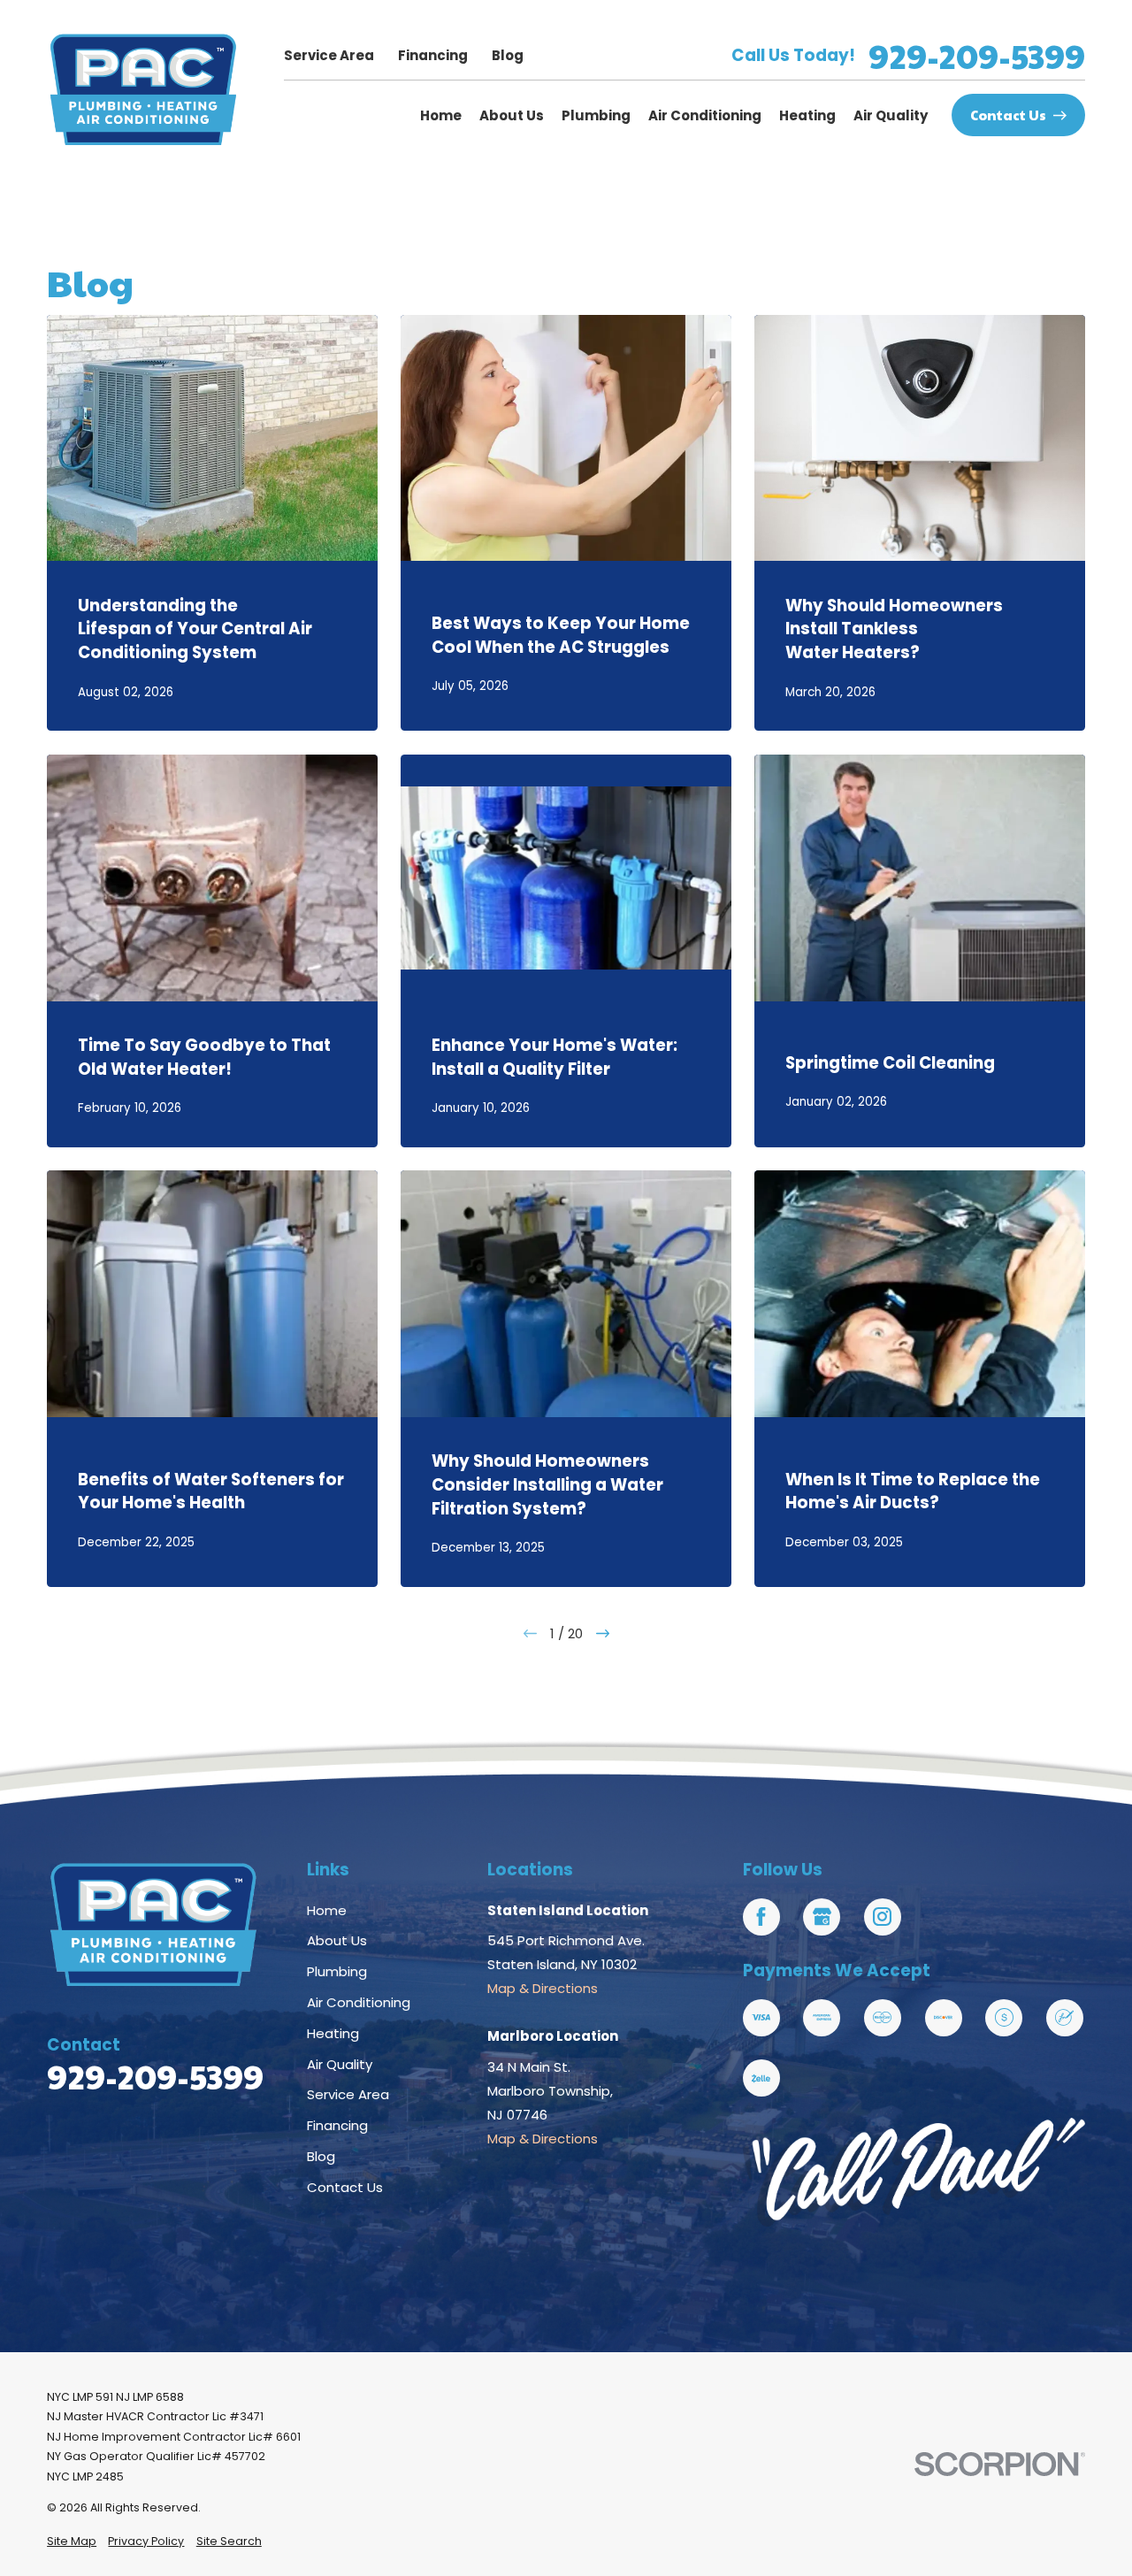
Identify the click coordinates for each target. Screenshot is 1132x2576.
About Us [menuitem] (512, 115)
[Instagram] (883, 1917)
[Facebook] (761, 1917)
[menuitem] (72, 2542)
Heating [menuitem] (807, 115)
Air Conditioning (359, 2002)
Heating (333, 2033)
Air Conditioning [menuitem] (705, 115)
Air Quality (340, 2064)
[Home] (143, 90)
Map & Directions (543, 1988)
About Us (337, 1940)
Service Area (329, 55)
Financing (433, 55)
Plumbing (337, 1971)
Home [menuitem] (441, 115)
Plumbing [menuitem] (596, 115)
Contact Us (1008, 115)
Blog (508, 55)
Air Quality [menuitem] (891, 115)
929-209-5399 (977, 56)
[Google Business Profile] (822, 1917)
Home (327, 1910)
